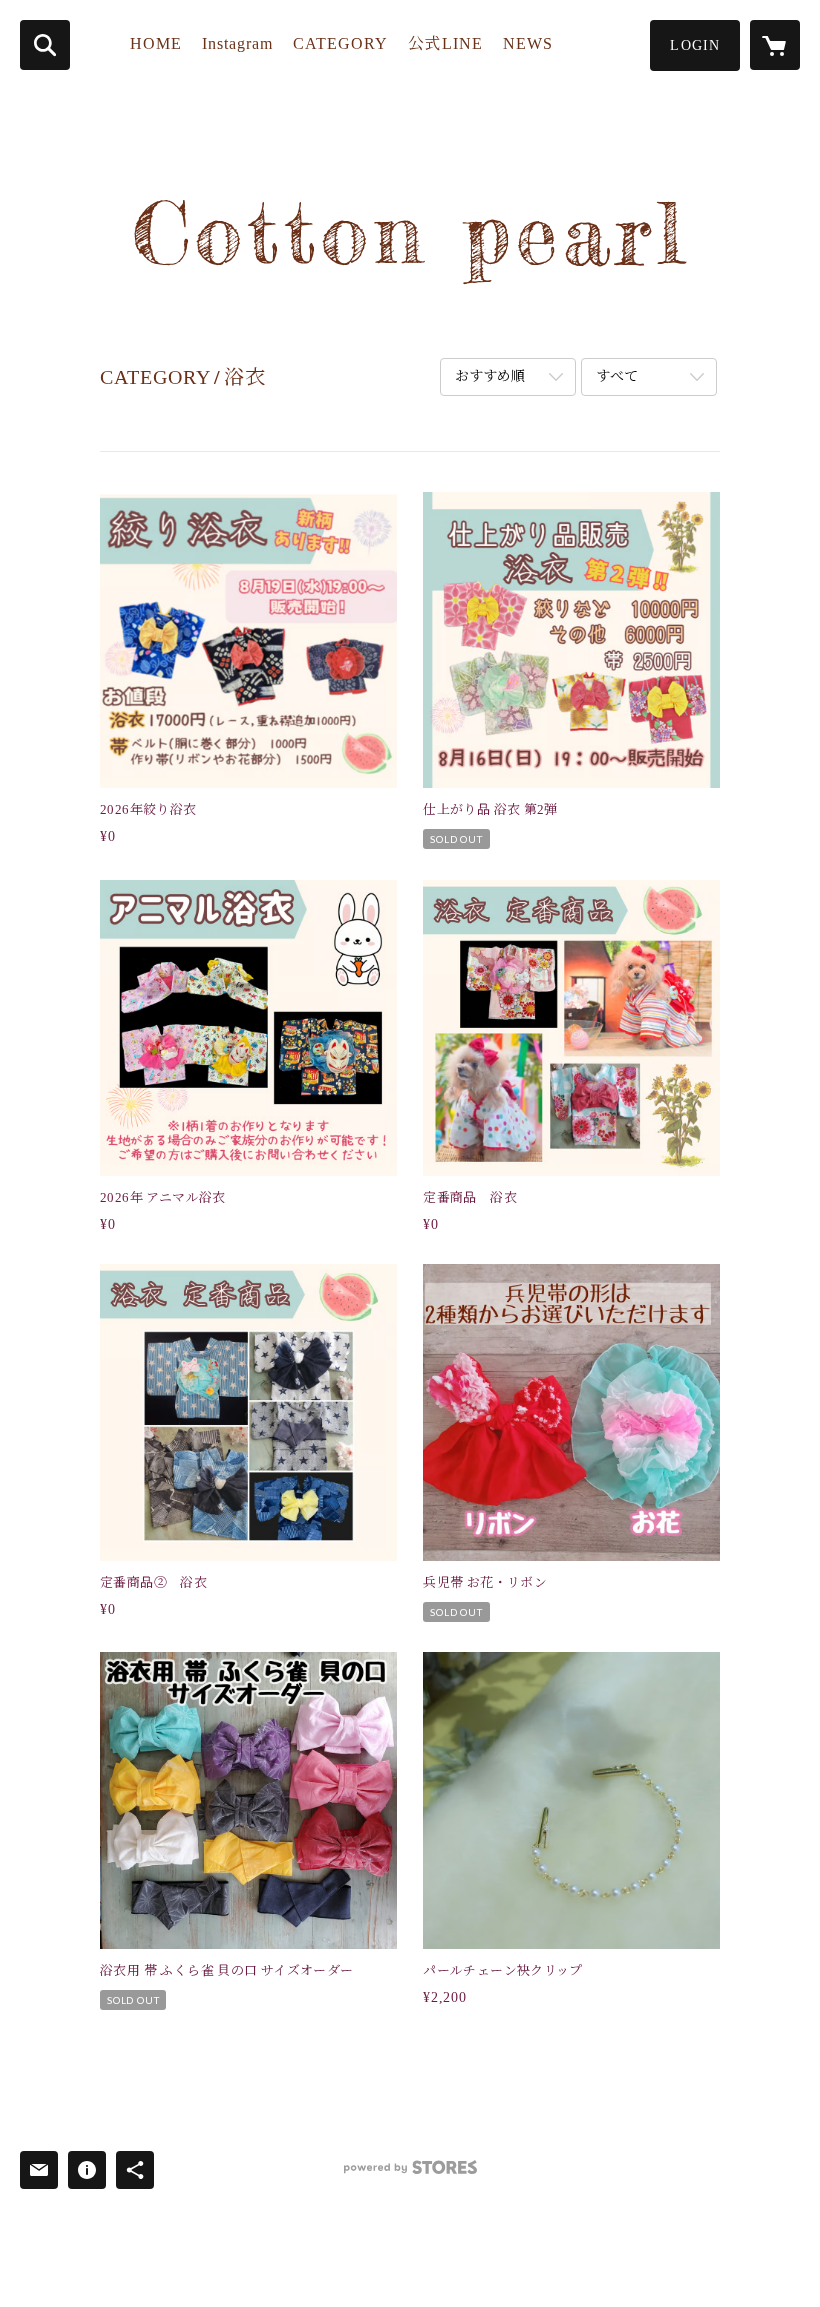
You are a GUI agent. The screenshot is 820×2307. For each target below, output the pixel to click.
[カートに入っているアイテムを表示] (775, 45)
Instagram (237, 43)
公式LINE (445, 43)
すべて (617, 376)
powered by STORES (410, 2174)
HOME (156, 43)
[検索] (45, 45)
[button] (695, 45)
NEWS (528, 43)
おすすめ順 (490, 376)
